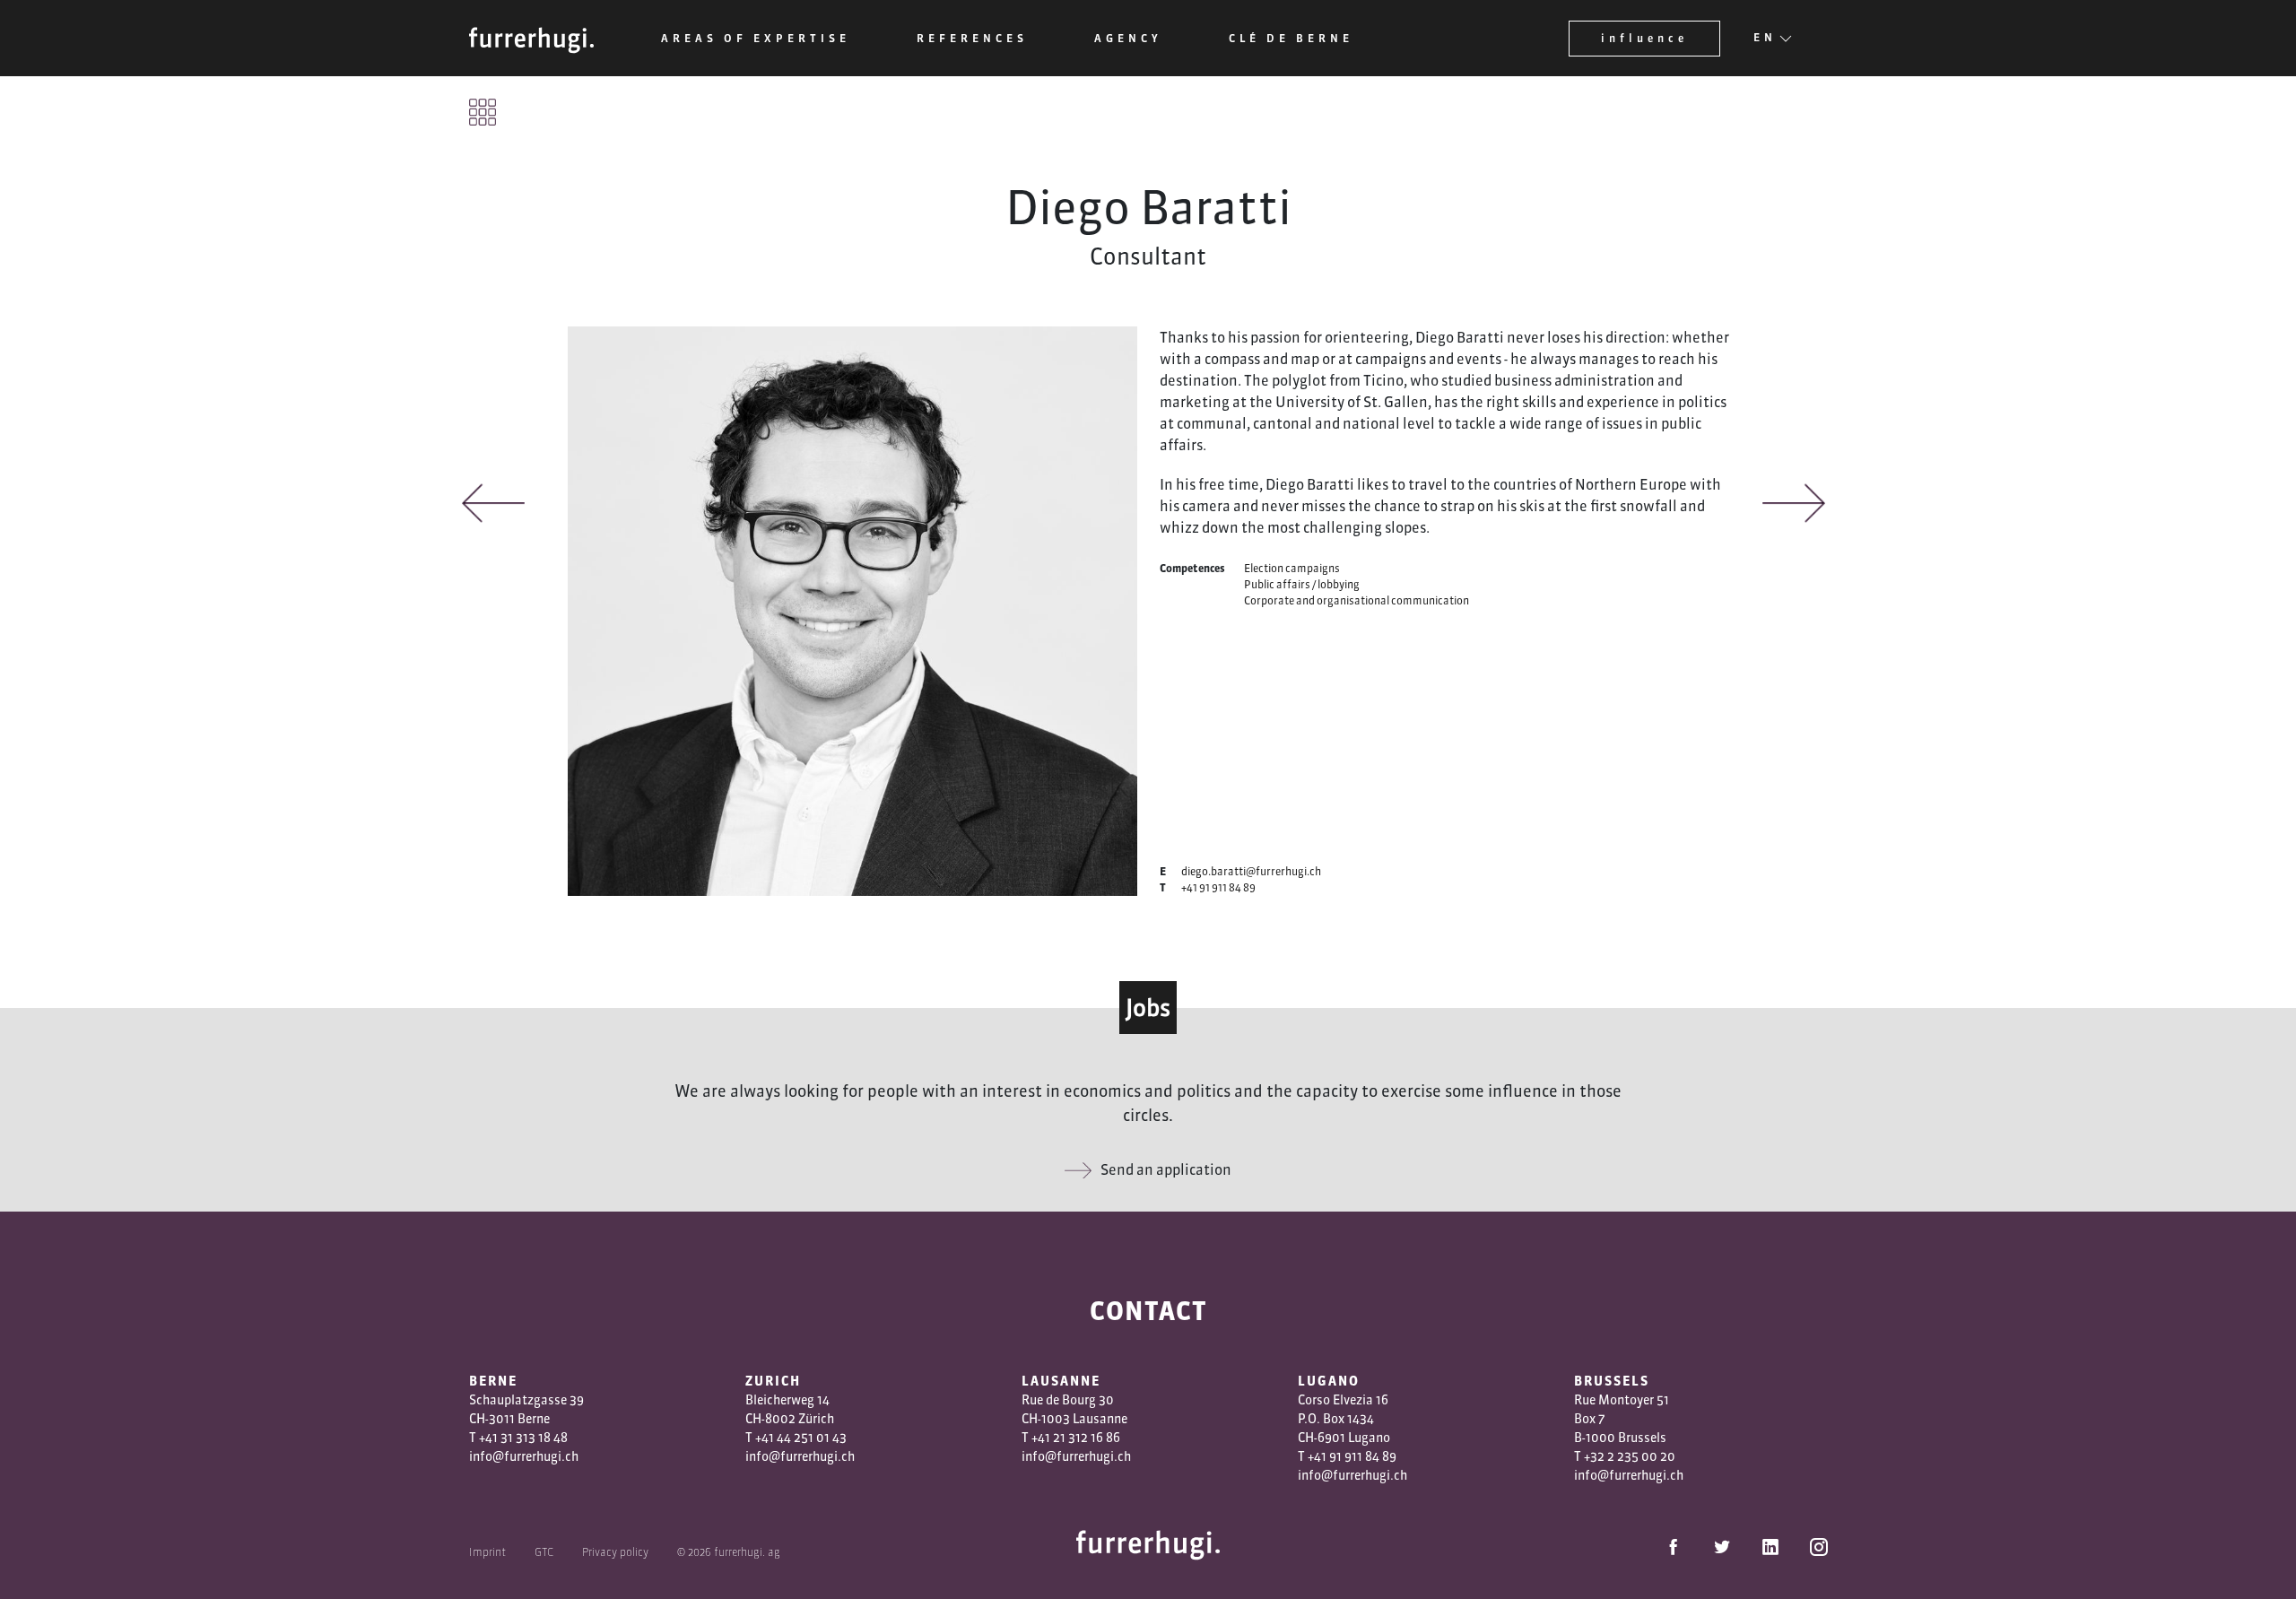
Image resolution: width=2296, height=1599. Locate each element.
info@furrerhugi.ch (524, 1456)
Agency (1128, 38)
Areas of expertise (756, 38)
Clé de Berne (1291, 38)
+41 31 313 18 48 (523, 1438)
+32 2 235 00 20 (1630, 1456)
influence (1644, 38)
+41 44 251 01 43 (801, 1438)
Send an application (1166, 1169)
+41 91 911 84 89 (1218, 887)
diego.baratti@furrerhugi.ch (1251, 871)
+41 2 (1046, 1438)
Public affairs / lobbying (1302, 584)
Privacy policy (615, 1552)
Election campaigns (1292, 568)
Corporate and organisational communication (1357, 600)
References (972, 38)
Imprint (487, 1552)
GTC (544, 1552)
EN (1765, 37)
